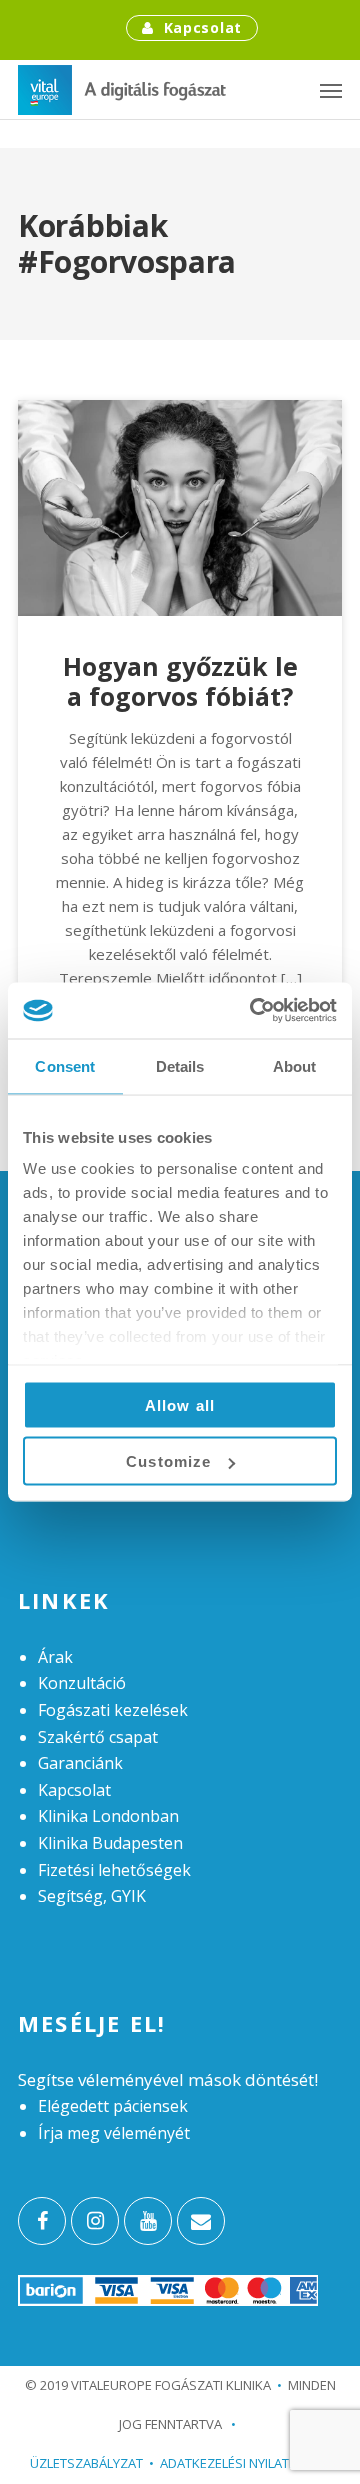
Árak (55, 1657)
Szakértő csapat (98, 1737)
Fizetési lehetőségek (114, 1870)
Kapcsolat (203, 27)
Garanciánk (80, 1763)
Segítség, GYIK (92, 1896)
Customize (168, 1461)
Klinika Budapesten (110, 1843)
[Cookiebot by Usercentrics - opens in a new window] (254, 1011)
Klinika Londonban (108, 1816)
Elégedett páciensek (113, 2106)
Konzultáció (82, 1683)
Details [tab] (180, 1065)
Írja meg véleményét (114, 2133)
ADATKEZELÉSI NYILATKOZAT (245, 2463)
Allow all (180, 1404)
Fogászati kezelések (113, 1710)
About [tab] (295, 1065)
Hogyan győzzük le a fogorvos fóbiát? (180, 681)
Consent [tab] (65, 1065)
